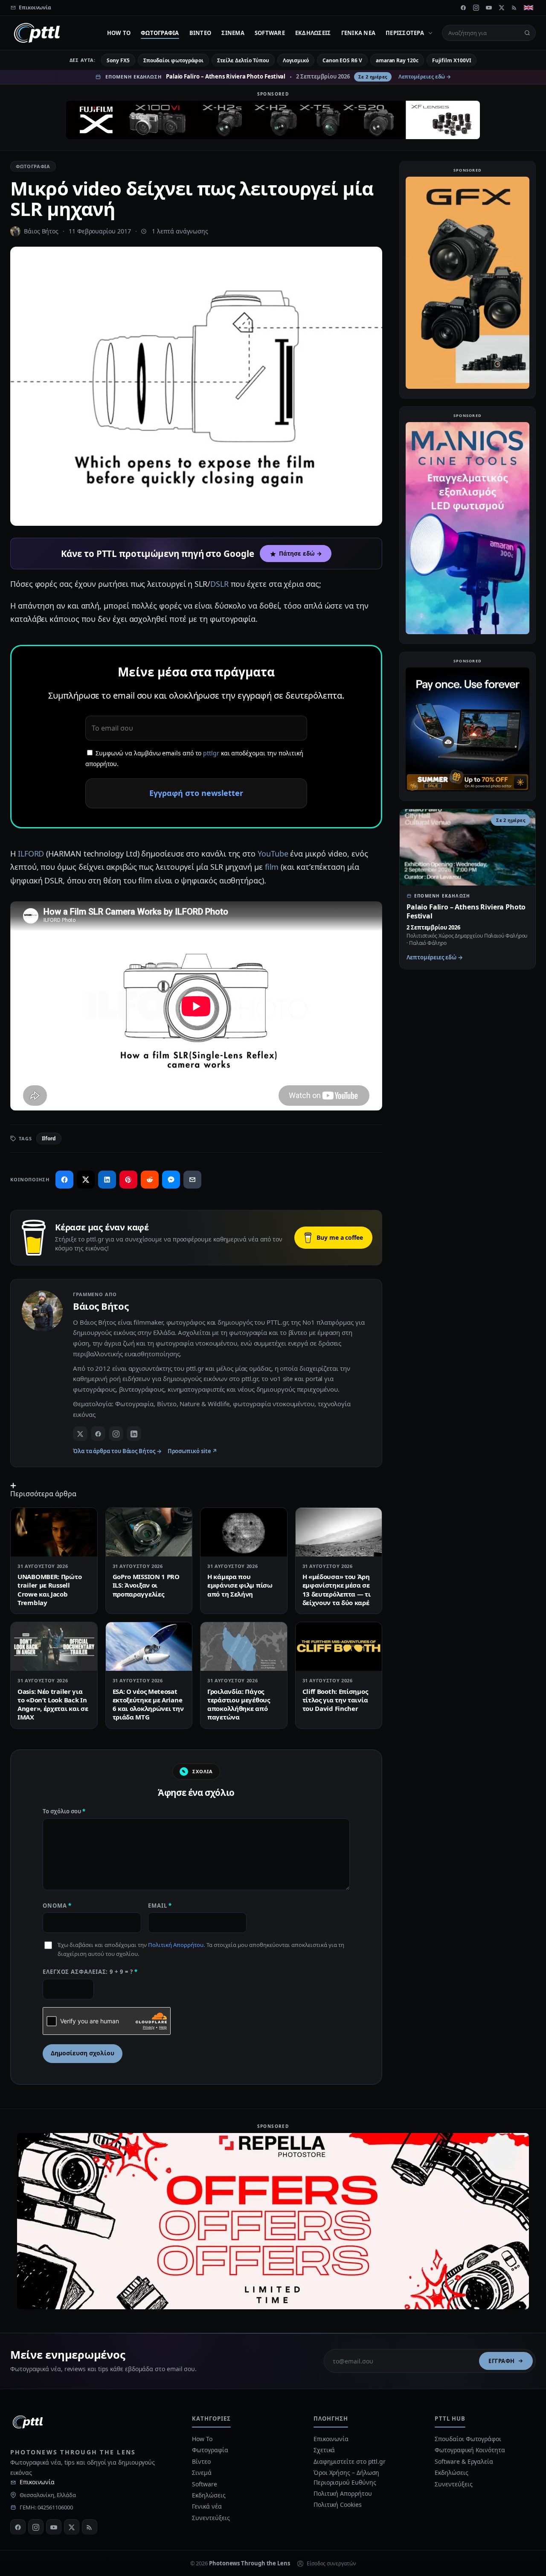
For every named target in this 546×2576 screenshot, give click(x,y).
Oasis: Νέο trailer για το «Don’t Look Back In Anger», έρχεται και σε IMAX (53, 1704)
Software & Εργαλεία (464, 2461)
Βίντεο (200, 33)
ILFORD (31, 854)
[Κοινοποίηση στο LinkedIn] (107, 1180)
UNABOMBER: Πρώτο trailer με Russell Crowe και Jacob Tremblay (49, 1590)
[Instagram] (476, 8)
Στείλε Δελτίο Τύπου (243, 60)
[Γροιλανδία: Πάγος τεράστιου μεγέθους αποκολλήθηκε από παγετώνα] (244, 1646)
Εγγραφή (502, 2361)
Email (160, 1906)
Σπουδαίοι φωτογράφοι (173, 60)
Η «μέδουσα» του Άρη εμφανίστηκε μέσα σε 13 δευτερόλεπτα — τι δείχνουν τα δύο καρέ (337, 1590)
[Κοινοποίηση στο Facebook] (64, 1180)
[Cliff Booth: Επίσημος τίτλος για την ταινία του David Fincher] (339, 1646)
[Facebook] (463, 8)
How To (119, 33)
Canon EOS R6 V (342, 60)
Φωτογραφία (160, 33)
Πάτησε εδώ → (300, 554)
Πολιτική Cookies (338, 2505)
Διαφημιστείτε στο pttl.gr (350, 2461)
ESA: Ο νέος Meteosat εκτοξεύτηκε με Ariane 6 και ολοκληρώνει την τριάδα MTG (148, 1704)
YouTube (273, 854)
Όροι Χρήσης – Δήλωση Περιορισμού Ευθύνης (346, 2477)
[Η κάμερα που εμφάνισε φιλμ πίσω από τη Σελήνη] (244, 1532)
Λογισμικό (296, 60)
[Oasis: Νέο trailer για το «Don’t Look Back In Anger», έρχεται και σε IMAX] (54, 1646)
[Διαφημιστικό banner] (273, 120)
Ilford (49, 1138)
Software (270, 33)
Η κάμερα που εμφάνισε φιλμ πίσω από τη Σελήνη (240, 1585)
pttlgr (211, 753)
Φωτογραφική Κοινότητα (470, 2450)
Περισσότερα (405, 33)
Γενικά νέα (359, 33)
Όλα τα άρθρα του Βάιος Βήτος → (117, 1451)
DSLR (219, 584)
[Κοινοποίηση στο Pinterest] (128, 1180)
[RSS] (514, 8)
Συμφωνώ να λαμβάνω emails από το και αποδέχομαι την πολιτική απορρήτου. (194, 758)
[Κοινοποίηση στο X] (86, 1180)
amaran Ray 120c (397, 60)
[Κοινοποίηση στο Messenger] (171, 1180)
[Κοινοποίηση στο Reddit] (150, 1180)
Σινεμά (233, 33)
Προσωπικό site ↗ (193, 1451)
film (272, 867)
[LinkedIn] (134, 1434)
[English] (529, 8)
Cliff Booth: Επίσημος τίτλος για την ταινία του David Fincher (335, 1700)
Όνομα (57, 1906)
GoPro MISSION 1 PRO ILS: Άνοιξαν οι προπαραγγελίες (146, 1585)
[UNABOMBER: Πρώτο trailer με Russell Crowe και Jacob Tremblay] (54, 1532)
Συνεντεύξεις (211, 2518)
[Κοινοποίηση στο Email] (192, 1180)
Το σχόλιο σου (64, 1811)
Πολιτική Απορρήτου (176, 1945)
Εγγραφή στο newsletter (196, 793)
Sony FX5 (118, 60)
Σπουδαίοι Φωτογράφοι (468, 2439)
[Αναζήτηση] (527, 33)
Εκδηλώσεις (313, 33)
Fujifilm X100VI (452, 60)
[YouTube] (489, 8)
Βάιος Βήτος (41, 231)
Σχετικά (324, 2450)
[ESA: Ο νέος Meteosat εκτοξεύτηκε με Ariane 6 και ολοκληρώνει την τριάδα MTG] (149, 1646)
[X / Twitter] (80, 1434)
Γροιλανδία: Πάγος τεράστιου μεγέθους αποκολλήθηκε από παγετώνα (239, 1704)
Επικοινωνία (37, 2482)
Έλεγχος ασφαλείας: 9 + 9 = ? (90, 1972)
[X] (502, 8)
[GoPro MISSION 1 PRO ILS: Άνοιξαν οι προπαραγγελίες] (149, 1532)
